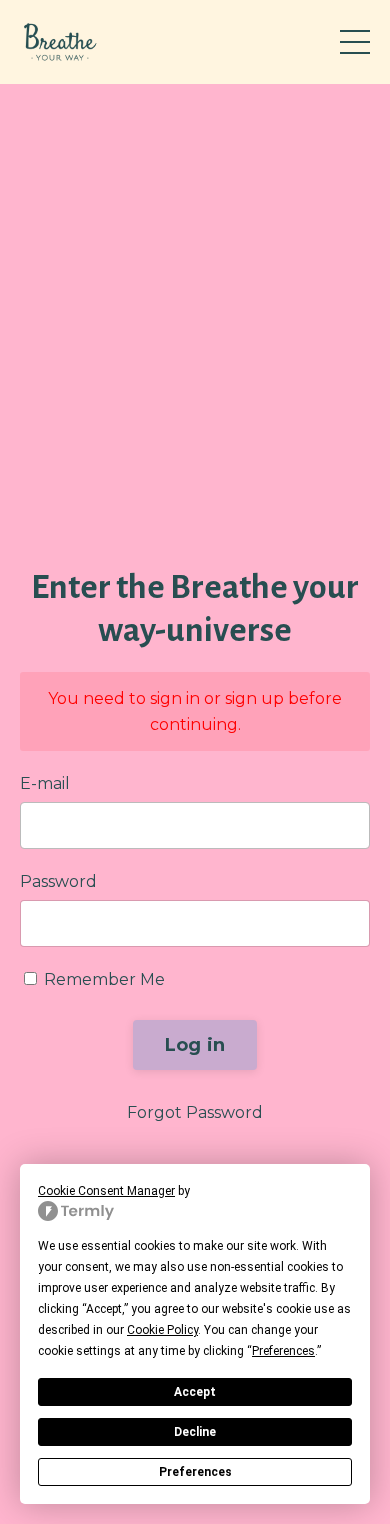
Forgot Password (195, 1112)
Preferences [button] (283, 1351)
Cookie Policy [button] (162, 1330)
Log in (195, 1045)
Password (58, 881)
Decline (195, 1432)
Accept (195, 1392)
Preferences (195, 1472)
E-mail (45, 783)
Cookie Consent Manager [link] (106, 1191)
